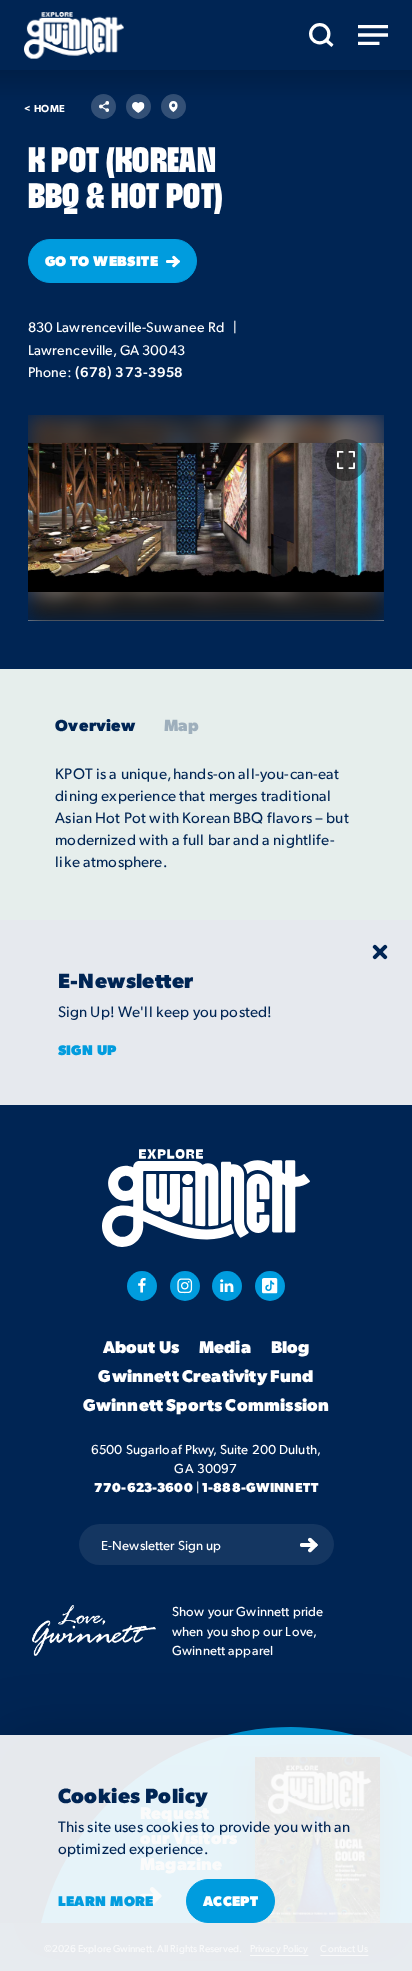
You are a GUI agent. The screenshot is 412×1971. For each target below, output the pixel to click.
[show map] (173, 106)
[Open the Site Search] (321, 35)
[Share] (103, 106)
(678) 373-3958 (129, 371)
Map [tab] (182, 725)
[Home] (74, 35)
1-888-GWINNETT (260, 1486)
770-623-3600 (143, 1486)
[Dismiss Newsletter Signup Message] (380, 952)
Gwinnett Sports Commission (206, 1405)
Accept (231, 1900)
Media (225, 1347)
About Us (141, 1347)
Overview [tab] (95, 725)
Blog (290, 1347)
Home (45, 108)
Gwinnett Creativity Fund (205, 1376)
